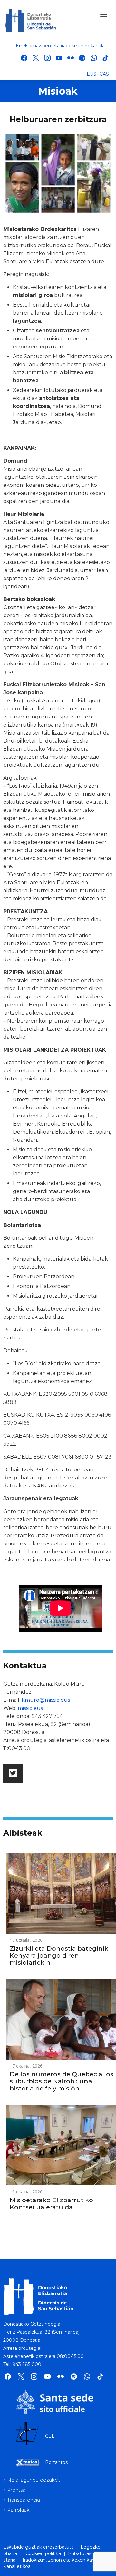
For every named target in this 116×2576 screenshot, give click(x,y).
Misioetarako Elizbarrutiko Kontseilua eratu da (51, 2204)
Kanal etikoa (17, 2566)
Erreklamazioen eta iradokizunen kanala (60, 46)
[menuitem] (92, 74)
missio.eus (30, 1708)
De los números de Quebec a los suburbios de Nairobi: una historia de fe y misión (62, 2081)
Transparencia (24, 2500)
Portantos (56, 2462)
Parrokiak (18, 2510)
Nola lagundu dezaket (34, 2480)
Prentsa (16, 2490)
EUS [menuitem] (92, 74)
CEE (50, 2436)
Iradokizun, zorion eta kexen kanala (62, 2560)
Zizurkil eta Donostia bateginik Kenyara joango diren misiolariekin (59, 1955)
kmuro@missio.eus (46, 1700)
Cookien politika (43, 2553)
